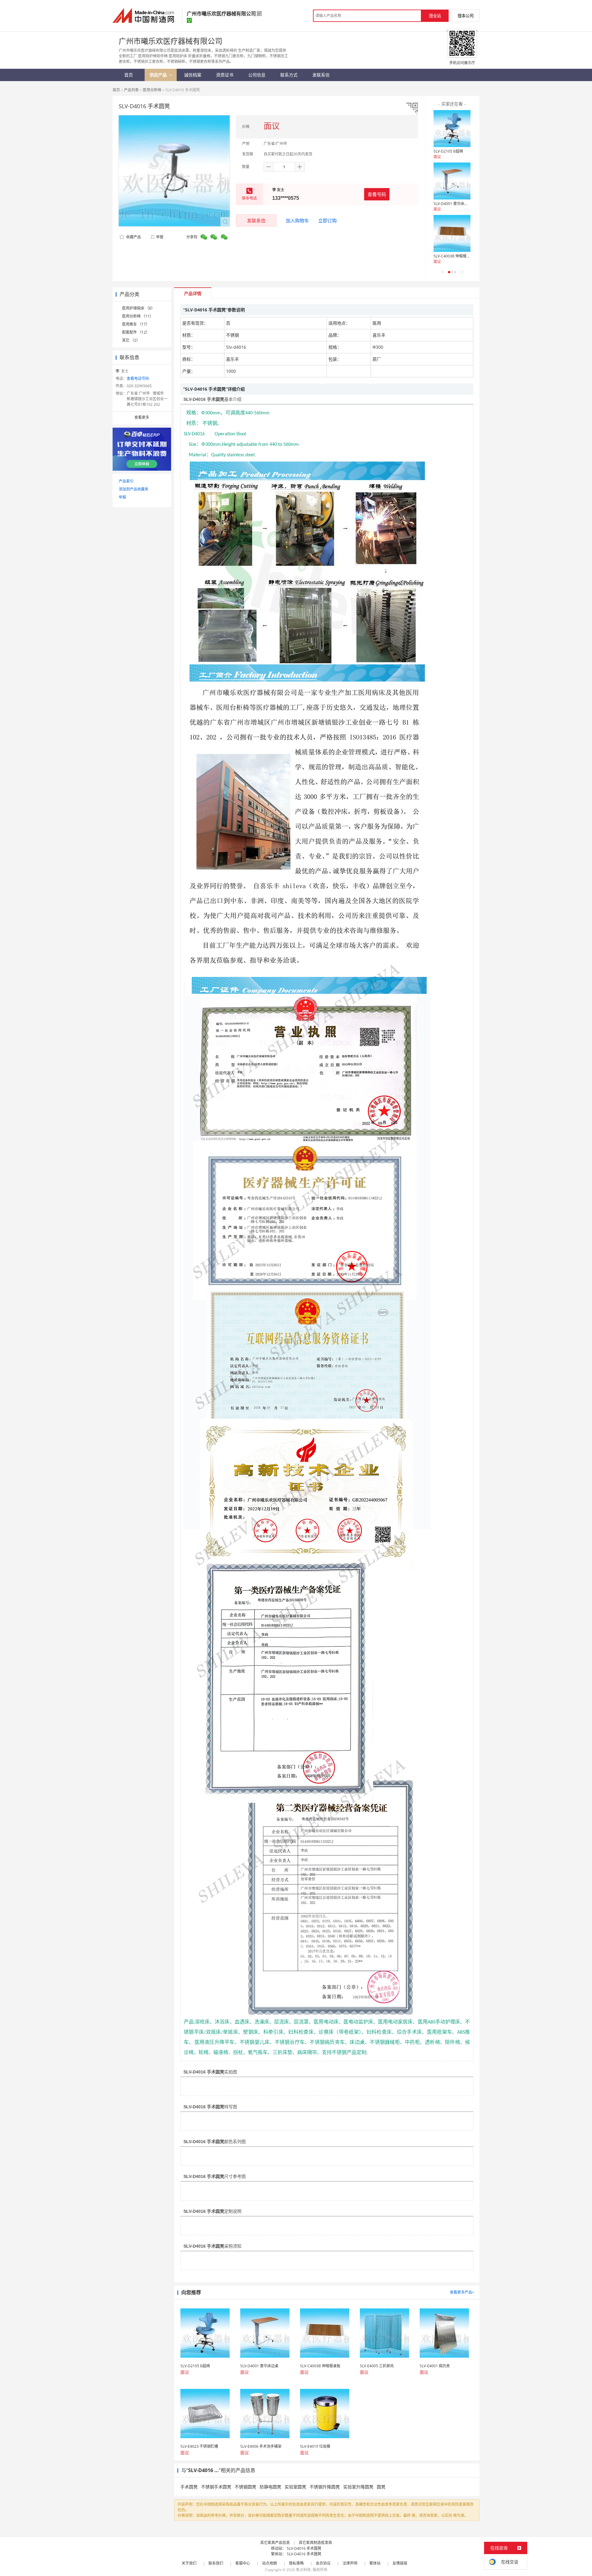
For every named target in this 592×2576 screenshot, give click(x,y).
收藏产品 (133, 237)
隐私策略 (296, 2563)
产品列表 (131, 90)
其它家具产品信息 (275, 2543)
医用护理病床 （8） (138, 308)
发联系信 (256, 220)
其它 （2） (131, 340)
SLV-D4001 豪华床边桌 (453, 204)
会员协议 (323, 2563)
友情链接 (400, 2563)
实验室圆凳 (295, 2487)
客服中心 (243, 2563)
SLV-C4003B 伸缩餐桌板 (454, 256)
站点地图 (269, 2563)
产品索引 (126, 481)
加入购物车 (297, 220)
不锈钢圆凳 (245, 2487)
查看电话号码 (138, 378)
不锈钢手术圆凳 (216, 2487)
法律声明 (350, 2563)
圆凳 (381, 2487)
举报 (160, 237)
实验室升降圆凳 (358, 2487)
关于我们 (189, 2563)
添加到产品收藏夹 (134, 489)
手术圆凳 (189, 2487)
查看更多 (142, 417)
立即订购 (327, 220)
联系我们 (216, 2563)
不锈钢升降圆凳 (325, 2487)
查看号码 (377, 194)
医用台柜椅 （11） (138, 316)
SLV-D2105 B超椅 (448, 151)
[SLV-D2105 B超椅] (452, 129)
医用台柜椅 (152, 90)
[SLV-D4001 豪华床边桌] (452, 181)
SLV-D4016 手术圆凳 (304, 2548)
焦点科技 (303, 2570)
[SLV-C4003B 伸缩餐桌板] (452, 233)
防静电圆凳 (270, 2487)
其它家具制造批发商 (315, 2543)
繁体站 (375, 2563)
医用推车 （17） (136, 324)
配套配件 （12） (136, 332)
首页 (116, 90)
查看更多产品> (462, 2292)
